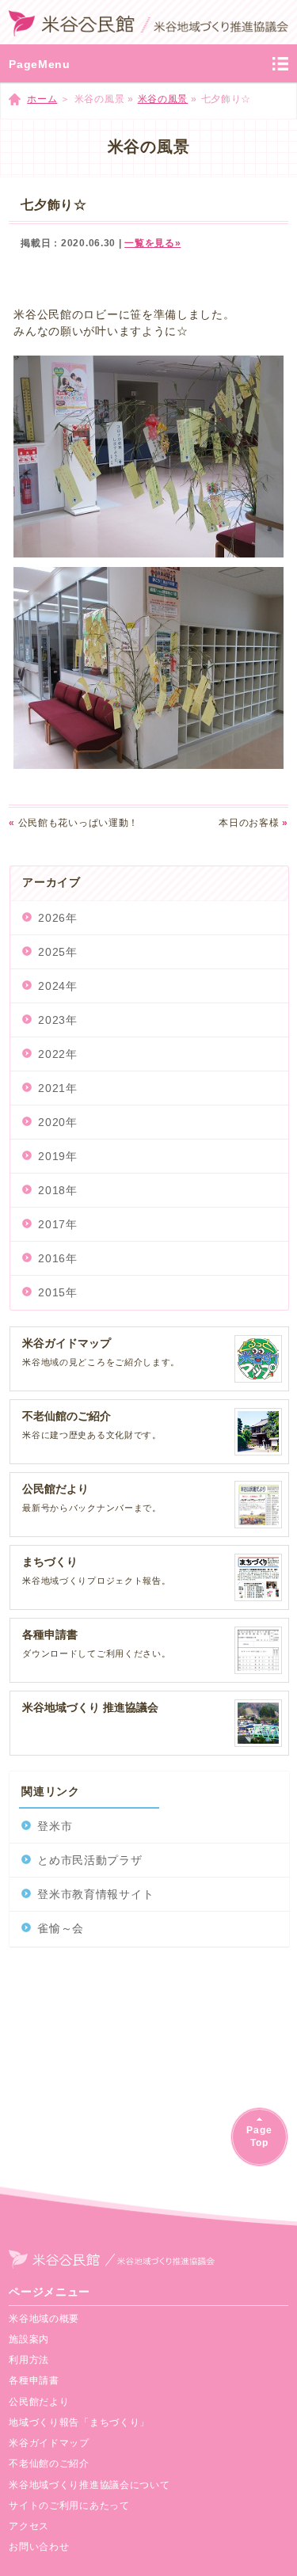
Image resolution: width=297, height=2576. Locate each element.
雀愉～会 (61, 1928)
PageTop (259, 2136)
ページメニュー (49, 2292)
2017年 (58, 1224)
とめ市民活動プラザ (89, 1860)
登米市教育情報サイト (95, 1894)
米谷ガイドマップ (49, 2443)
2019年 (58, 1156)
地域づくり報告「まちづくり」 (79, 2422)
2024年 (58, 986)
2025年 (58, 952)
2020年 (58, 1122)
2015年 (58, 1292)
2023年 (58, 1020)
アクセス (29, 2526)
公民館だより (39, 2402)
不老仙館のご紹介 (49, 2464)
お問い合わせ (39, 2547)
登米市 (55, 1826)
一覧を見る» (152, 243)
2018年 (58, 1190)
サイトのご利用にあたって (69, 2506)
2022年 (58, 1054)
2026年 (58, 918)
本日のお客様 (253, 823)
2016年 (58, 1258)
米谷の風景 (163, 99)
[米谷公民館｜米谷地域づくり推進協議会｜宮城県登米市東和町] (148, 22)
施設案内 (29, 2339)
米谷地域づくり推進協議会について (89, 2485)
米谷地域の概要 (44, 2319)
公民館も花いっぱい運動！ (74, 823)
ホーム (42, 99)
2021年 (58, 1088)
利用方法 (29, 2360)
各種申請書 (34, 2380)
